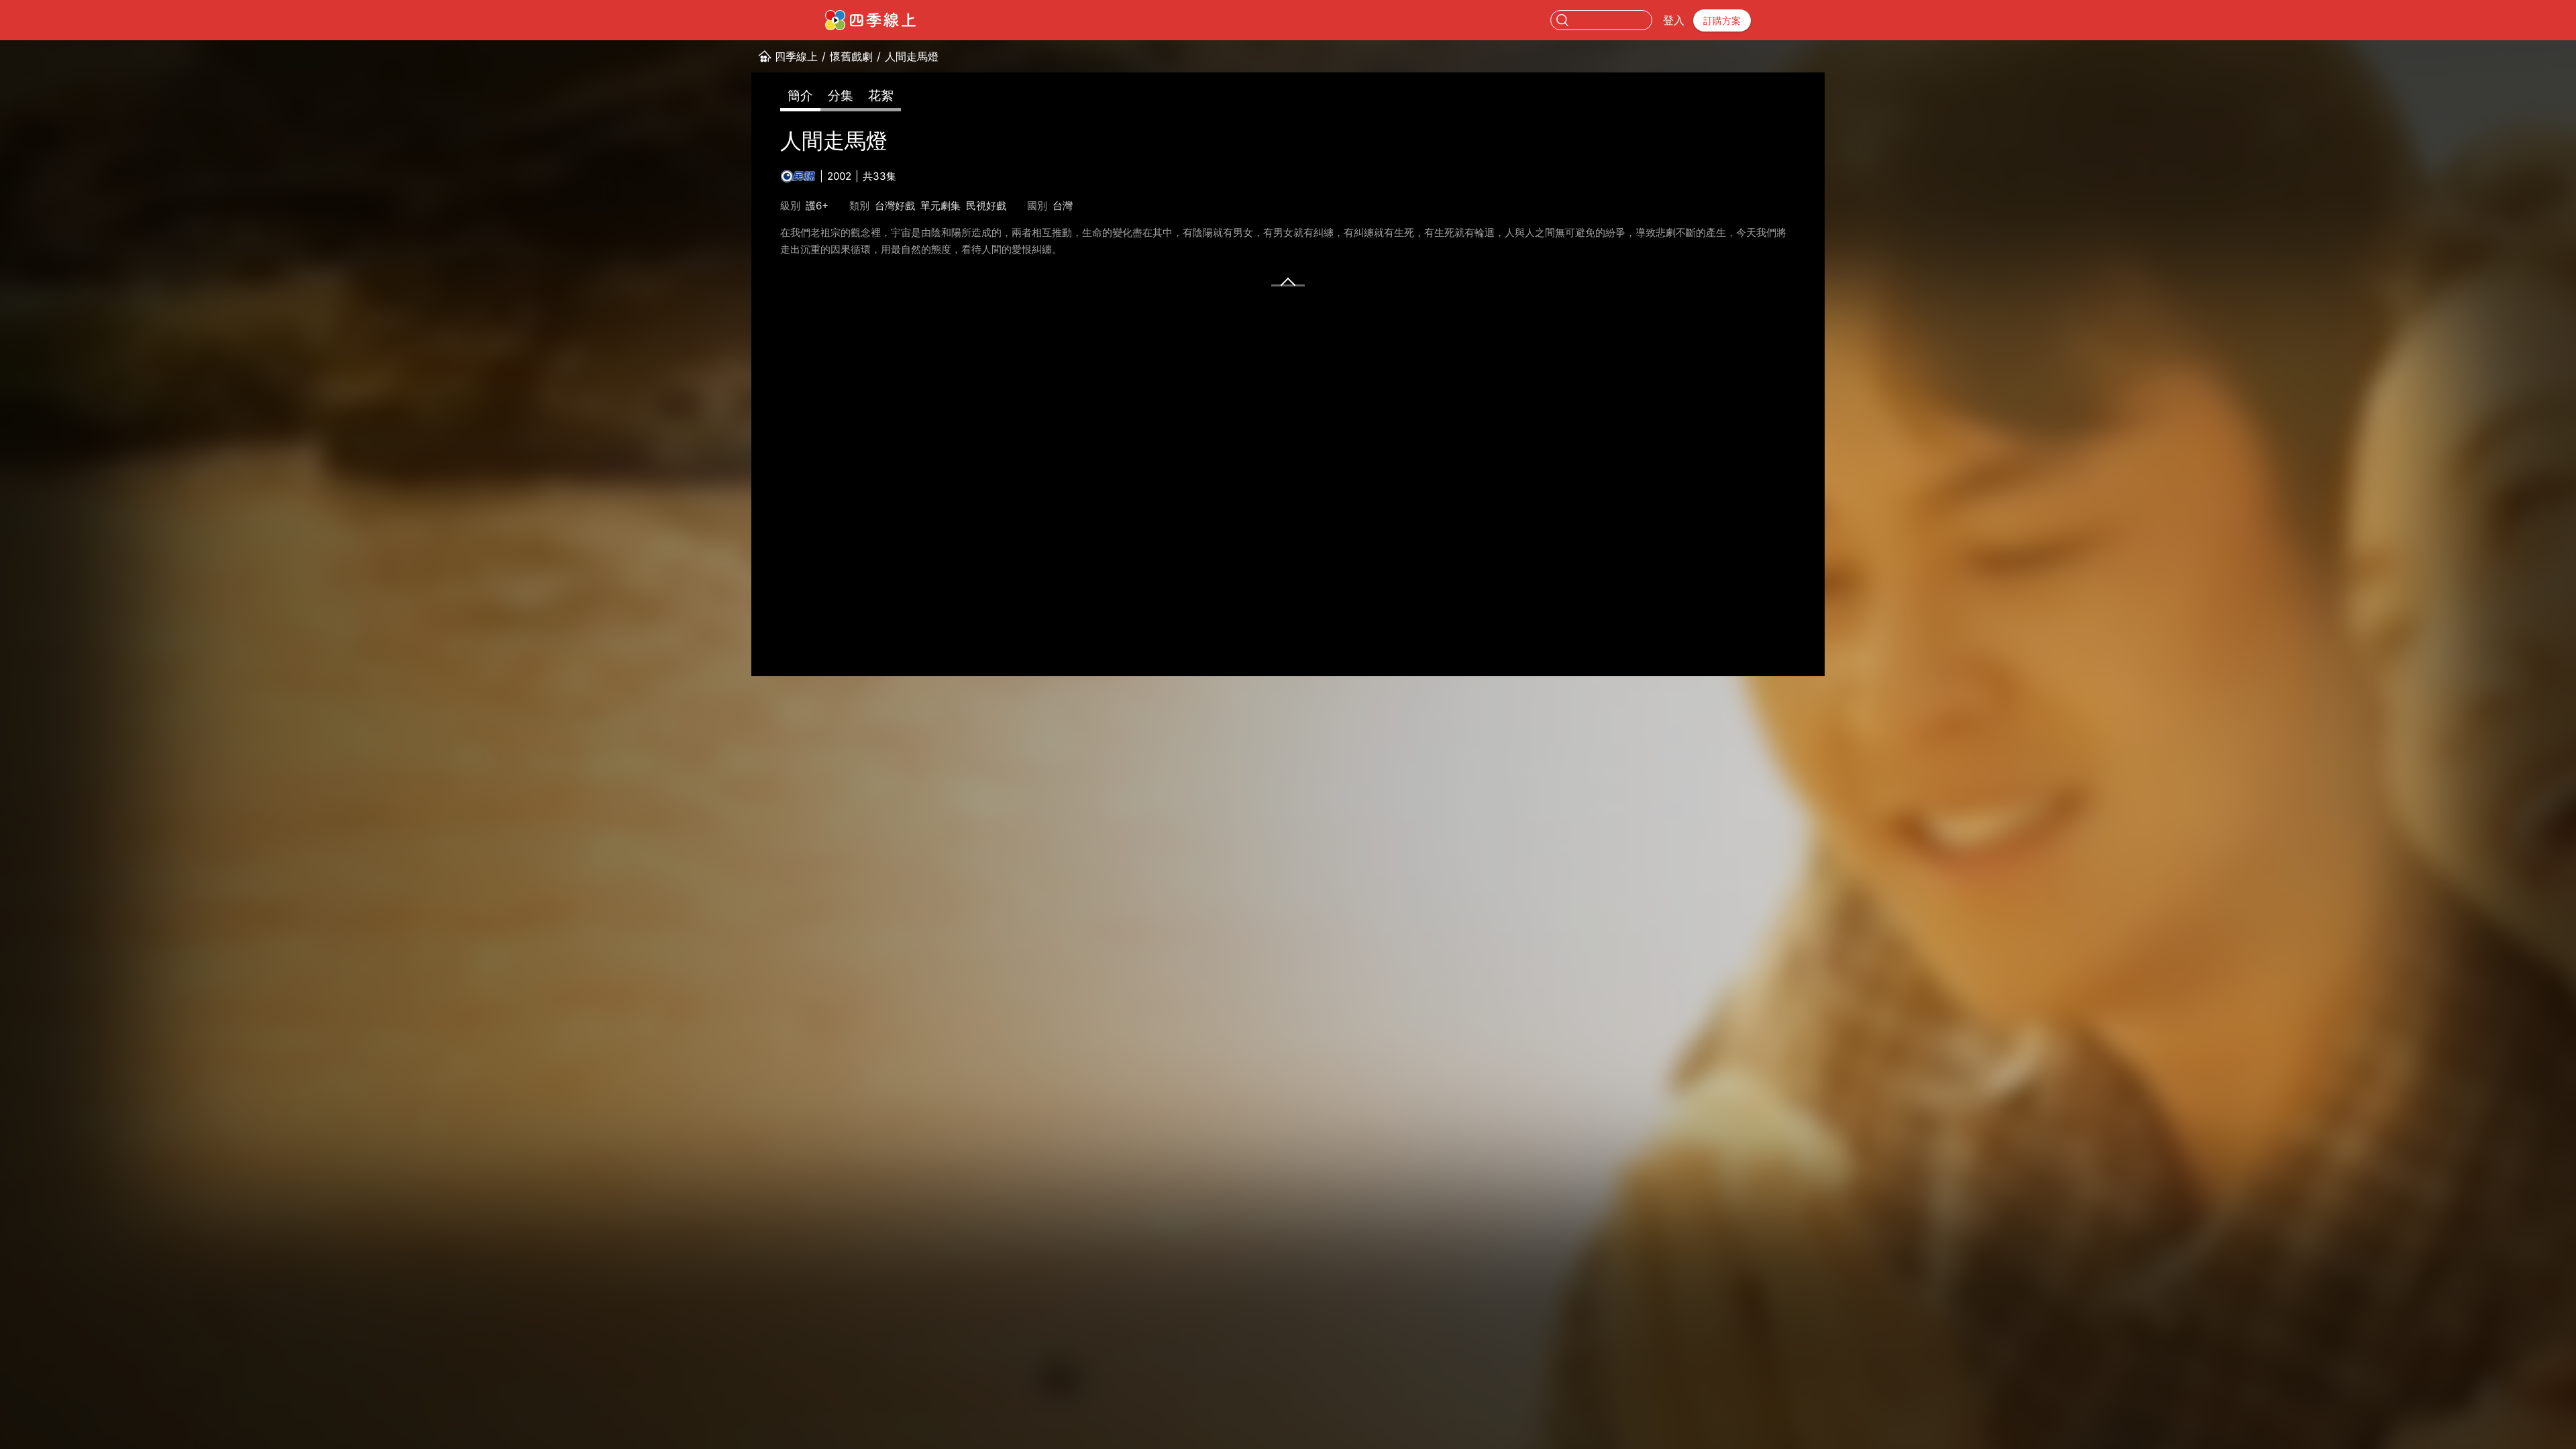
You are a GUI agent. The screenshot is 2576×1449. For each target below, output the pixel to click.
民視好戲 (986, 206)
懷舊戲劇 (851, 56)
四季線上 (796, 56)
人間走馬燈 (912, 56)
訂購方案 (1722, 20)
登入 (1674, 20)
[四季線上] (870, 20)
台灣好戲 (895, 206)
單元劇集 (941, 206)
